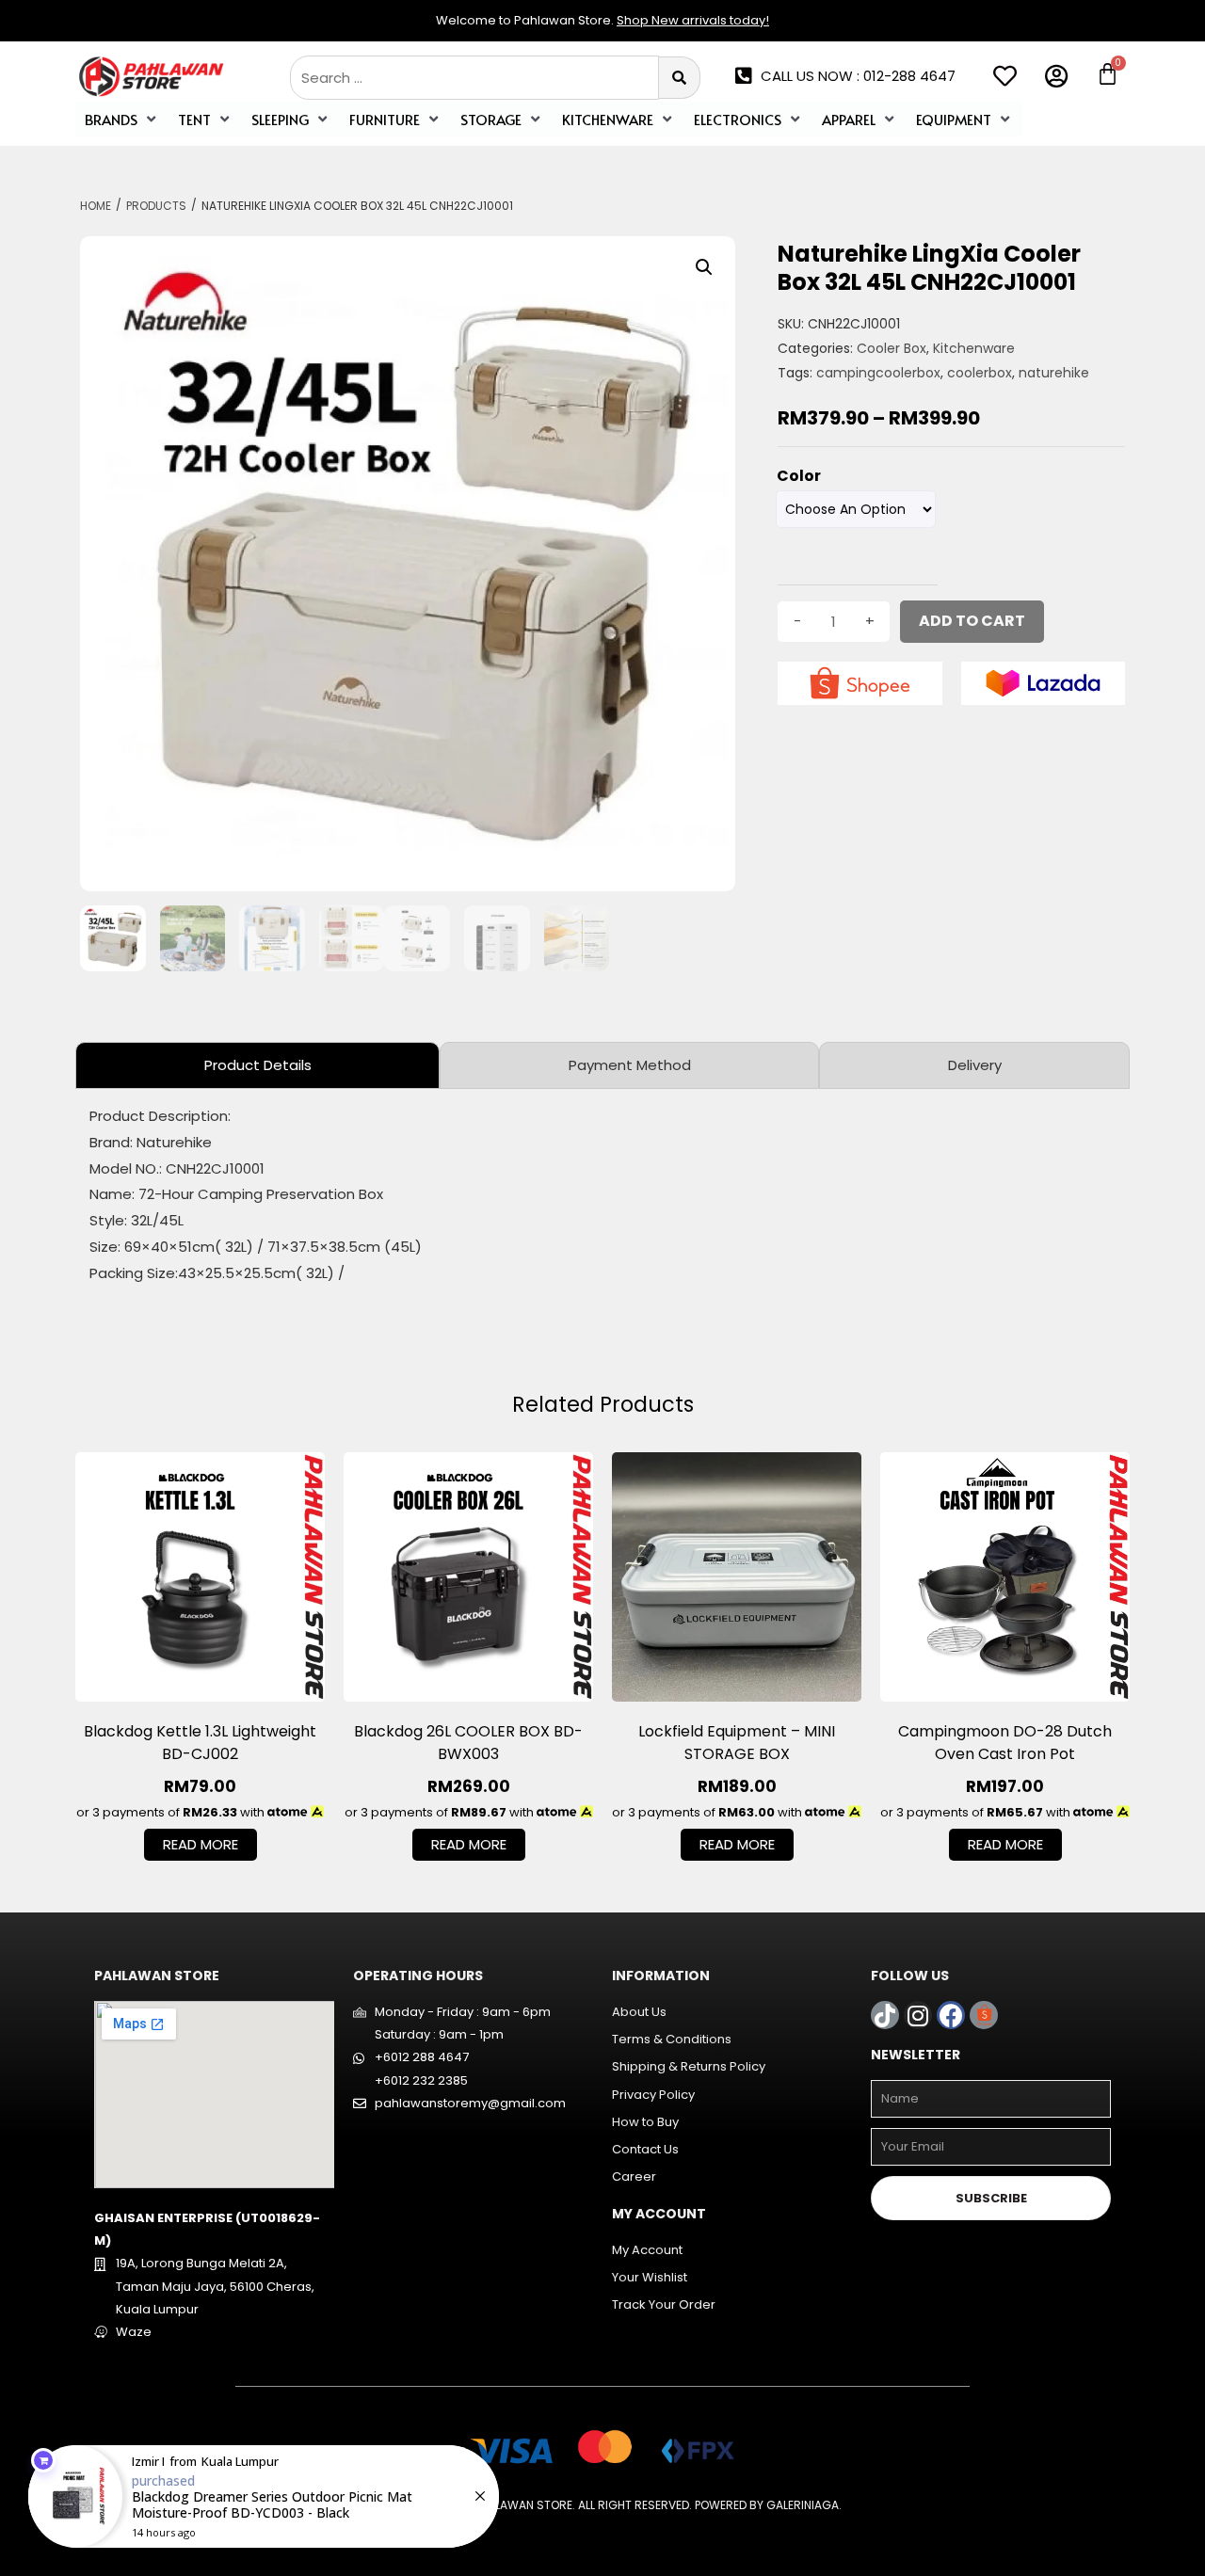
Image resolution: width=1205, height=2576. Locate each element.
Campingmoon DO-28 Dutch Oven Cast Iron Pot (1005, 1743)
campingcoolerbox (878, 373)
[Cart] (1108, 74)
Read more (201, 1844)
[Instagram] (918, 2015)
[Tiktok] (885, 2015)
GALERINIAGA (803, 2505)
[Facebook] (951, 2015)
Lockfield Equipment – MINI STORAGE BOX (737, 1743)
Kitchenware (974, 348)
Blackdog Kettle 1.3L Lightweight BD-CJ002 (200, 1743)
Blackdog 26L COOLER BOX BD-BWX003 (468, 1743)
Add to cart (972, 621)
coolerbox (980, 373)
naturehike (1054, 373)
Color (799, 476)
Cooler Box (892, 348)
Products (156, 206)
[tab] (257, 1065)
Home (96, 206)
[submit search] (680, 78)
